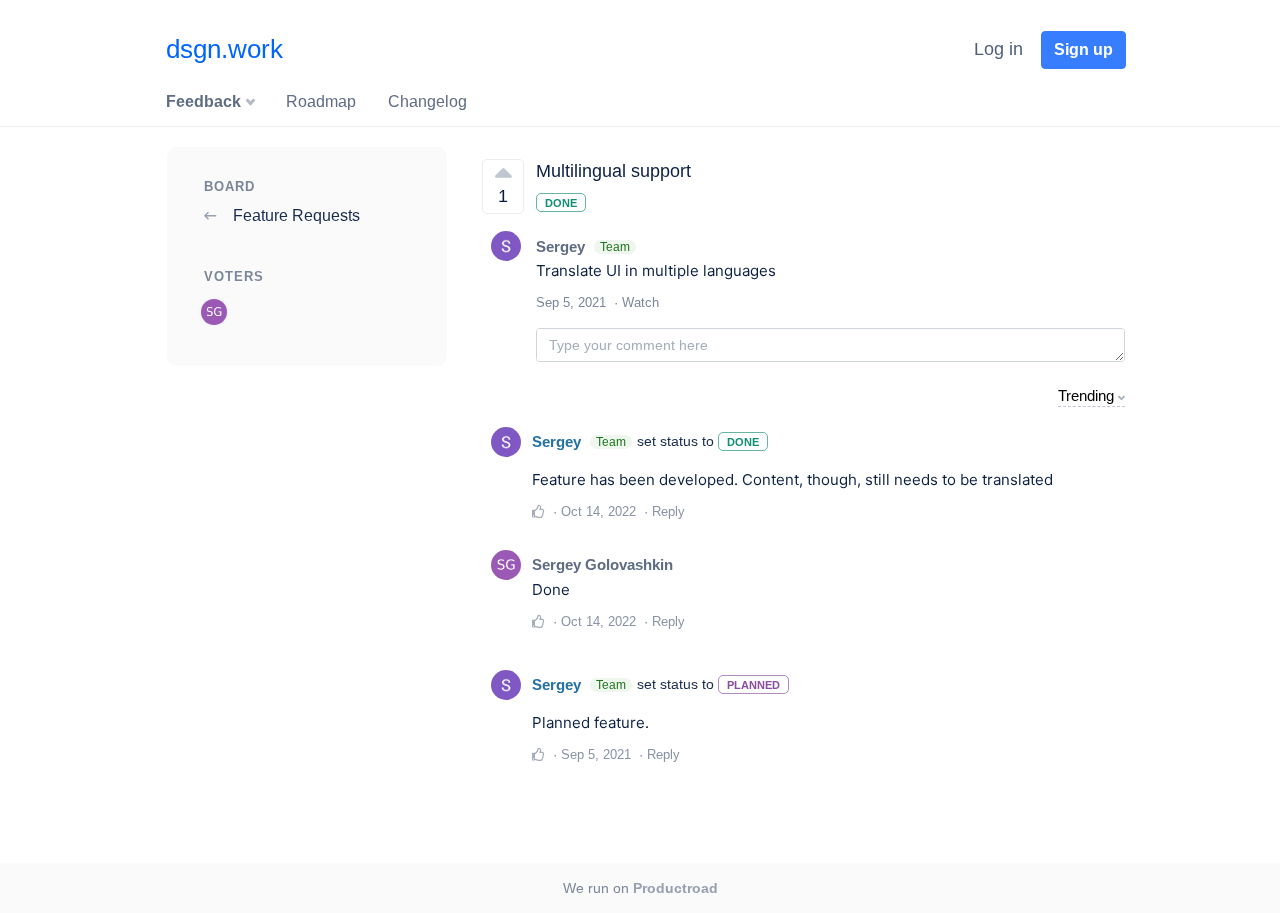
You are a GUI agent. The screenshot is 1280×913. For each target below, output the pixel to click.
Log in (998, 49)
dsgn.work (224, 49)
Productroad (675, 888)
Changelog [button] (427, 101)
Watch (640, 302)
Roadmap (321, 101)
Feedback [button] (205, 101)
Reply (668, 511)
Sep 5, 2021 (596, 754)
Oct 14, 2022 (598, 511)
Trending (1086, 395)
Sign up (1083, 49)
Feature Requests (294, 215)
